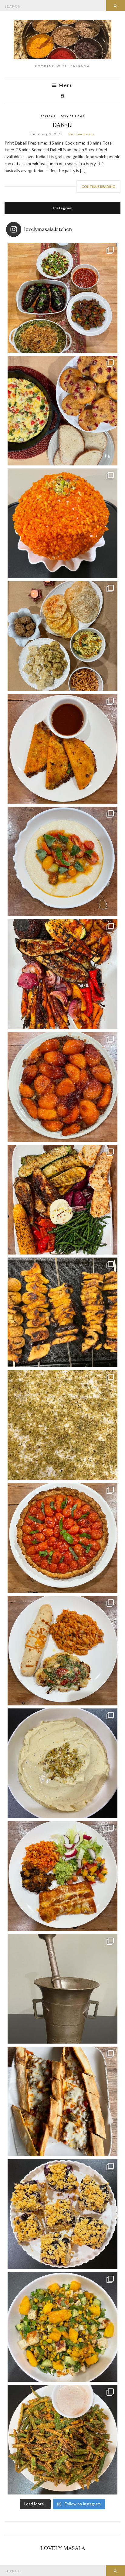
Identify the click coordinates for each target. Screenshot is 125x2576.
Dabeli (63, 125)
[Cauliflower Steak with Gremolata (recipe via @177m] (62, 1651)
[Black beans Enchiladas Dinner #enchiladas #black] (62, 1876)
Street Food (73, 116)
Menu (65, 85)
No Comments (81, 134)
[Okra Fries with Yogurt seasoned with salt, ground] (62, 2440)
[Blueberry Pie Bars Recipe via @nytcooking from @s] (62, 2214)
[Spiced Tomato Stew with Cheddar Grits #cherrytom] (62, 861)
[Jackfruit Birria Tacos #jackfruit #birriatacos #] (62, 749)
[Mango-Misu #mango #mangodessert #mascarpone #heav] (62, 1425)
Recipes (48, 116)
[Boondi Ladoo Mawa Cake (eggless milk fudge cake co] (62, 523)
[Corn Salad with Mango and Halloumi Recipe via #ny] (62, 2327)
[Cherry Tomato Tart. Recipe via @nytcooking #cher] (62, 1538)
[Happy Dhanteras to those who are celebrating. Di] (62, 636)
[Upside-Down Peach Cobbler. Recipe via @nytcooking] (62, 1087)
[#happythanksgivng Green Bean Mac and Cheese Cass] (62, 298)
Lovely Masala (63, 2548)
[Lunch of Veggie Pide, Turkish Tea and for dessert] (62, 2101)
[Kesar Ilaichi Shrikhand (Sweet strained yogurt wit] (62, 1763)
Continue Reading (98, 187)
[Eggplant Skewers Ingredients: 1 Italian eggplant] (62, 1312)
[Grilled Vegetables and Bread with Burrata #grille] (62, 1200)
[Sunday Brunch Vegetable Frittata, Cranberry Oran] (62, 411)
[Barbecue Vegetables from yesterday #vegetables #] (62, 974)
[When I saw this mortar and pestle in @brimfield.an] (62, 1989)
